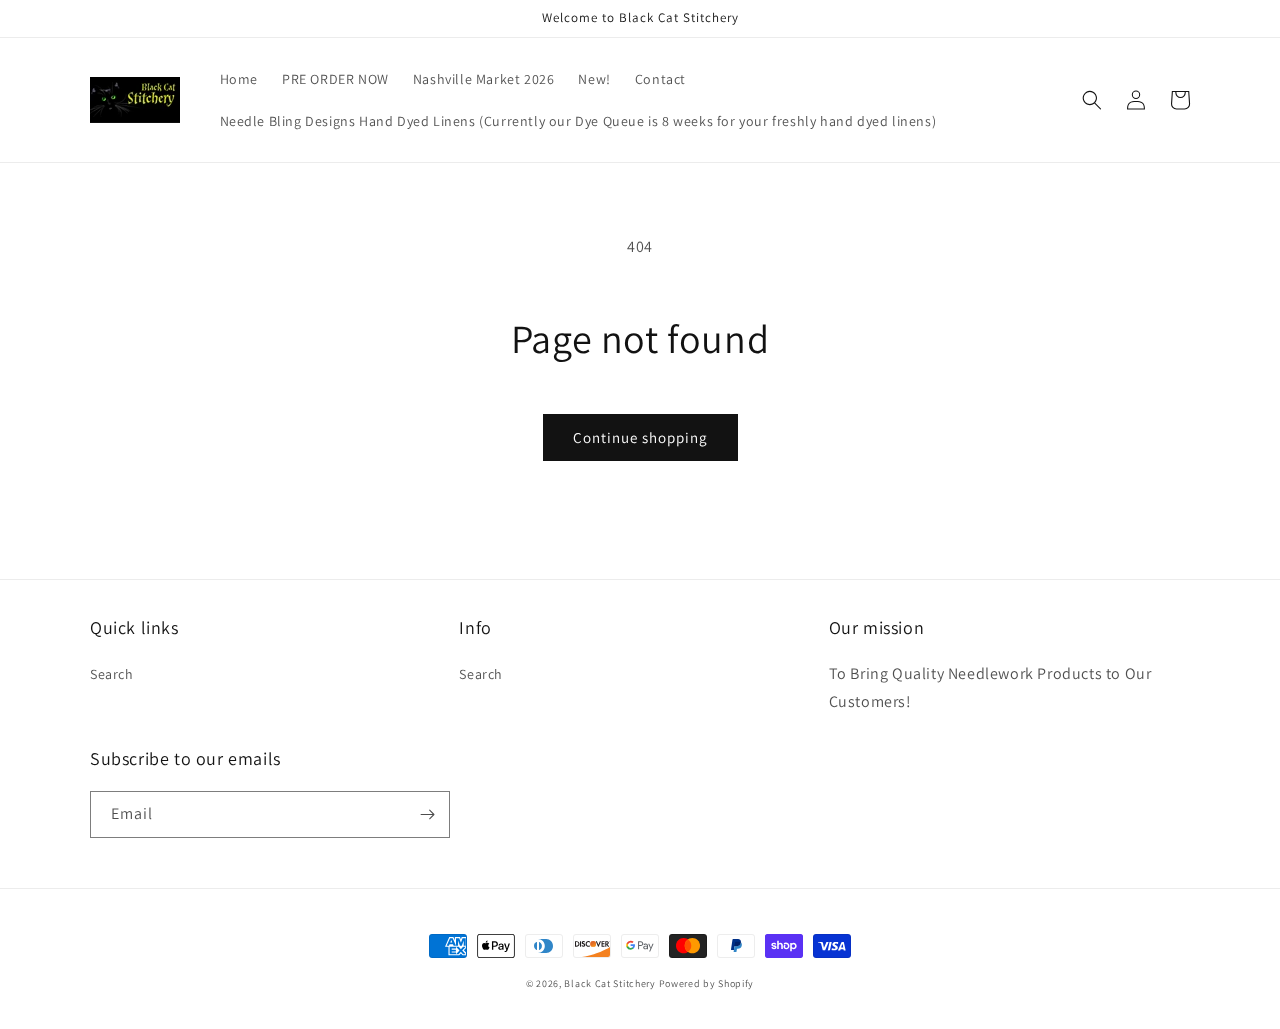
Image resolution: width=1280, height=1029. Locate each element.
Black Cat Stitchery (609, 983)
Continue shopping (640, 437)
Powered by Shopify (707, 983)
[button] (1092, 100)
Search (112, 674)
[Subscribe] (427, 814)
